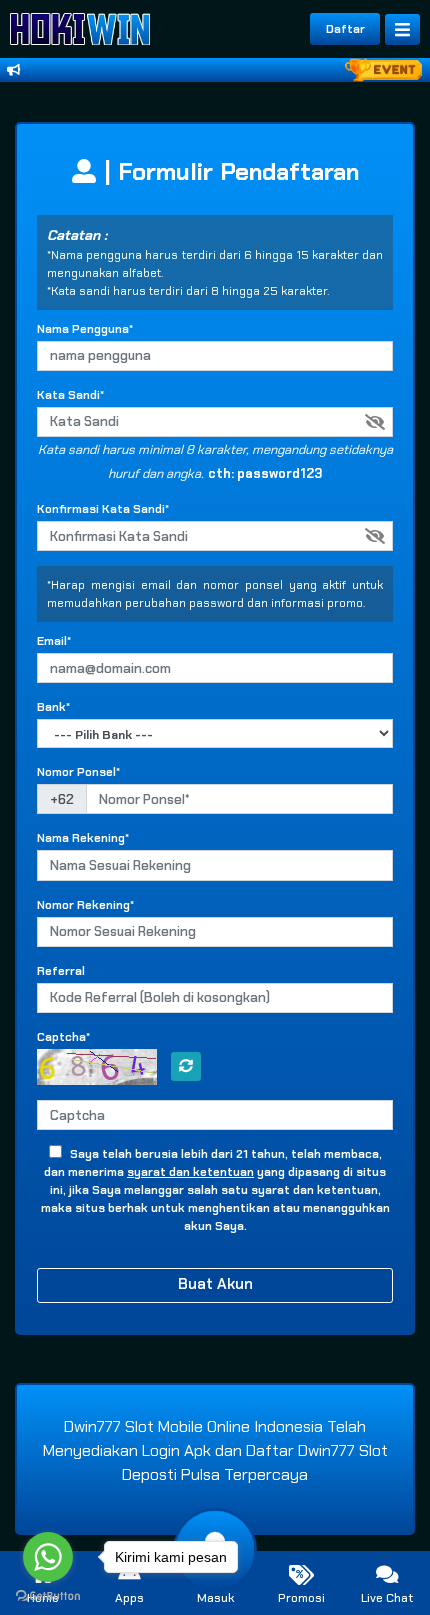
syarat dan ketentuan (190, 1172)
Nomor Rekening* (85, 905)
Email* (54, 641)
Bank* (53, 707)
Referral (61, 971)
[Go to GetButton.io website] (48, 1595)
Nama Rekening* (83, 838)
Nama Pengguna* (85, 329)
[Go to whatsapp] (48, 1557)
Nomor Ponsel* (78, 772)
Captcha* (63, 1037)
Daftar (345, 29)
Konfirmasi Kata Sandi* (103, 509)
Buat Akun (215, 1284)
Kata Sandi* (70, 395)
